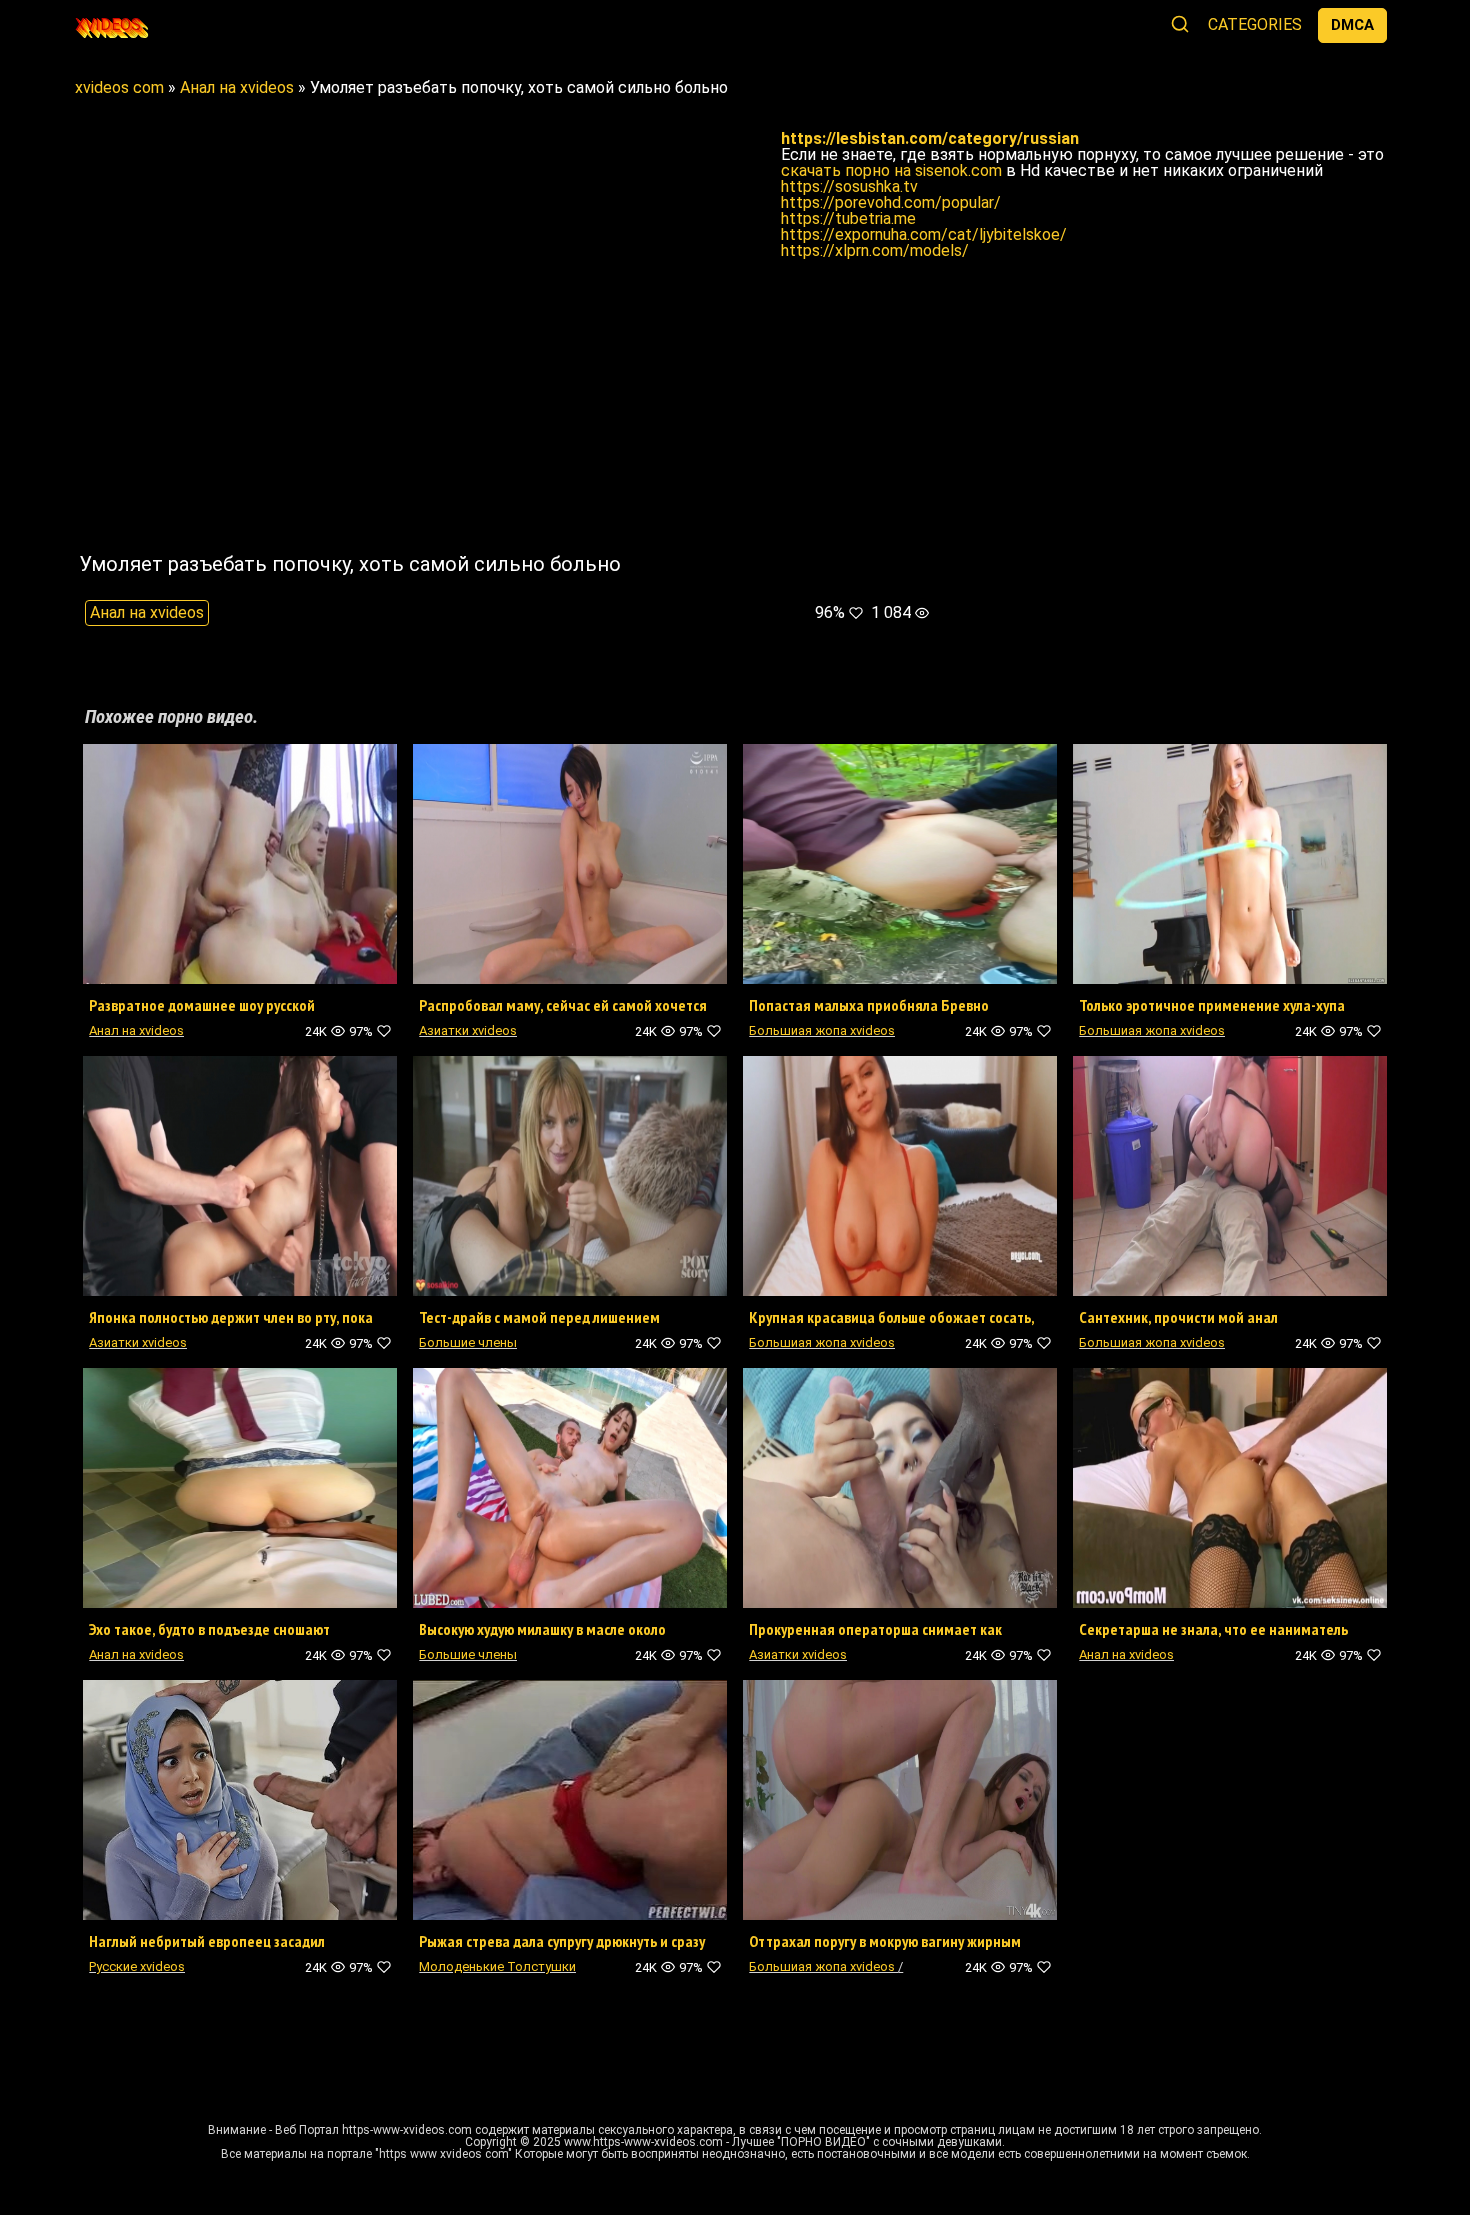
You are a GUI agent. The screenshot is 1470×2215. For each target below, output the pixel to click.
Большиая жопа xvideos (822, 1030)
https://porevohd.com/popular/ (891, 202)
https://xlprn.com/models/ (875, 250)
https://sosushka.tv (849, 186)
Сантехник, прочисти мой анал (1178, 1317)
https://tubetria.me (848, 218)
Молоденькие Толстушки (497, 1966)
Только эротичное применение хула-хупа (1212, 1005)
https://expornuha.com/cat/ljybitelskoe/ (924, 234)
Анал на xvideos (147, 612)
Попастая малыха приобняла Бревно (869, 1005)
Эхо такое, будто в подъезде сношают (209, 1629)
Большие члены (468, 1342)
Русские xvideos (137, 1966)
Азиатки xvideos (468, 1030)
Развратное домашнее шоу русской (202, 1005)
